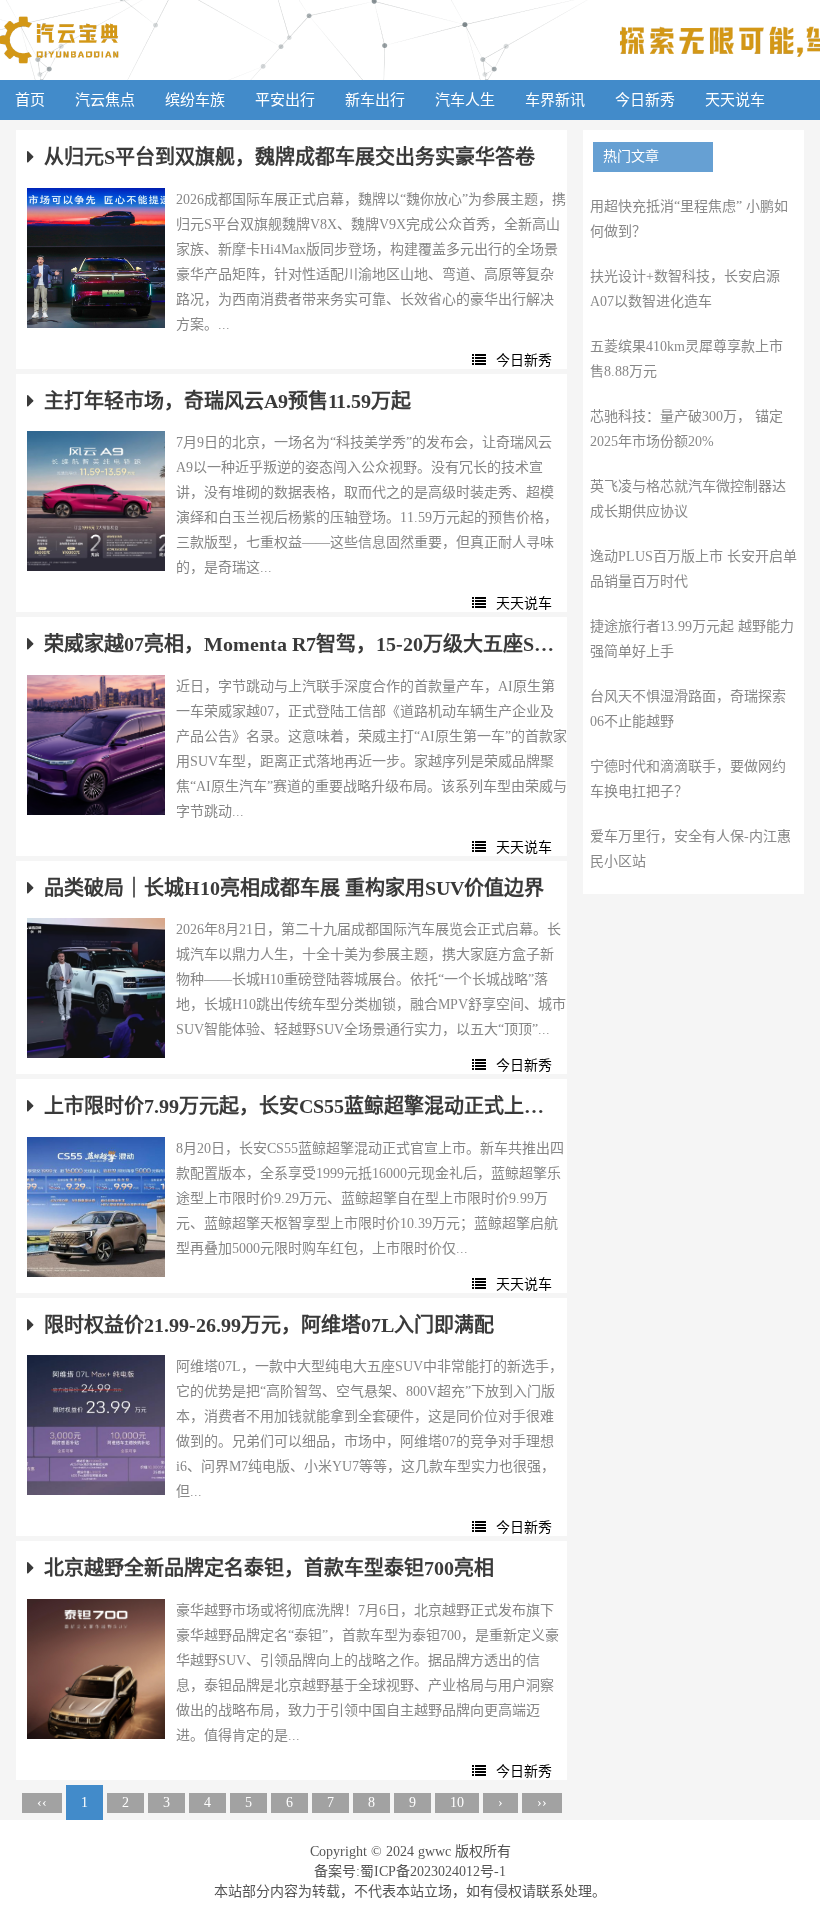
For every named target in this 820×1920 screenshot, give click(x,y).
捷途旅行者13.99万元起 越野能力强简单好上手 (692, 639)
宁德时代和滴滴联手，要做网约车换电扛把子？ (688, 779)
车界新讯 (555, 100)
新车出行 (375, 100)
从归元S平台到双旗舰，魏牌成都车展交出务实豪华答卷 (289, 157)
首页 (30, 100)
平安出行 (285, 100)
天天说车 (735, 100)
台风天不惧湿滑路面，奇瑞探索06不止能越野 (688, 709)
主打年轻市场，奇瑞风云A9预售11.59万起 (227, 401)
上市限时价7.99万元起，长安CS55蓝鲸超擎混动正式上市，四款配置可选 (300, 1106)
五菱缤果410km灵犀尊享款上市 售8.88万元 (686, 359)
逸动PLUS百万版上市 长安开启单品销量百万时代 (693, 569)
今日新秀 (645, 100)
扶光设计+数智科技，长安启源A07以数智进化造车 (685, 289)
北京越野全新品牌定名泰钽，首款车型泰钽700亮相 (269, 1568)
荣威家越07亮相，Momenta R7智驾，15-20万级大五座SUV (300, 644)
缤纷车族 (195, 100)
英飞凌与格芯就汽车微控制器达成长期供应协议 (688, 499)
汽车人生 (465, 100)
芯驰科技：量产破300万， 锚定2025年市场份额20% (686, 429)
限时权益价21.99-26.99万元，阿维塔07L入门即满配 (269, 1325)
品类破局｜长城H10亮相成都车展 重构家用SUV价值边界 (294, 888)
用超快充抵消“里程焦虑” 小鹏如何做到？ (689, 219)
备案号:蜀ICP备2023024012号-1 (410, 1871)
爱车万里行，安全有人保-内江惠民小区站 (690, 849)
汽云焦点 (105, 100)
